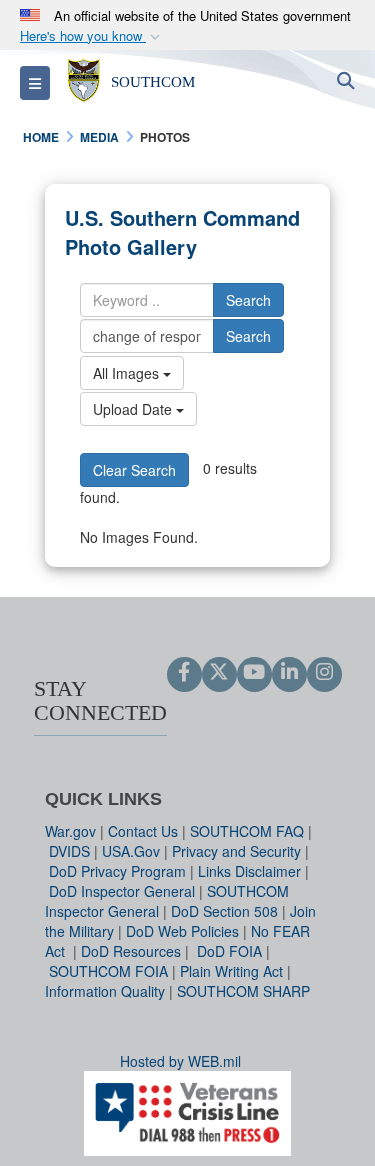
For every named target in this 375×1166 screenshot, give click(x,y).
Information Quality (105, 991)
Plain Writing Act (231, 971)
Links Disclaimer (249, 871)
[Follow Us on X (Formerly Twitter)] (219, 673)
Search (248, 300)
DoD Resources (131, 951)
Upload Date (134, 409)
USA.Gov (131, 851)
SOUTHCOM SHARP (243, 991)
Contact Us (143, 831)
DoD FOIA (229, 951)
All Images (128, 373)
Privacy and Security (236, 851)
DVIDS (69, 851)
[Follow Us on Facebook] (184, 673)
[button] (92, 36)
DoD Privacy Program (117, 871)
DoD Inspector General (122, 891)
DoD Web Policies (182, 931)
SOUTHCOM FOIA (108, 971)
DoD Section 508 (224, 911)
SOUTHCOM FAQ (247, 831)
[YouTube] (254, 673)
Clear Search (134, 470)
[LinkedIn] (289, 673)
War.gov (70, 831)
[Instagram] (324, 673)
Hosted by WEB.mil (180, 1061)
